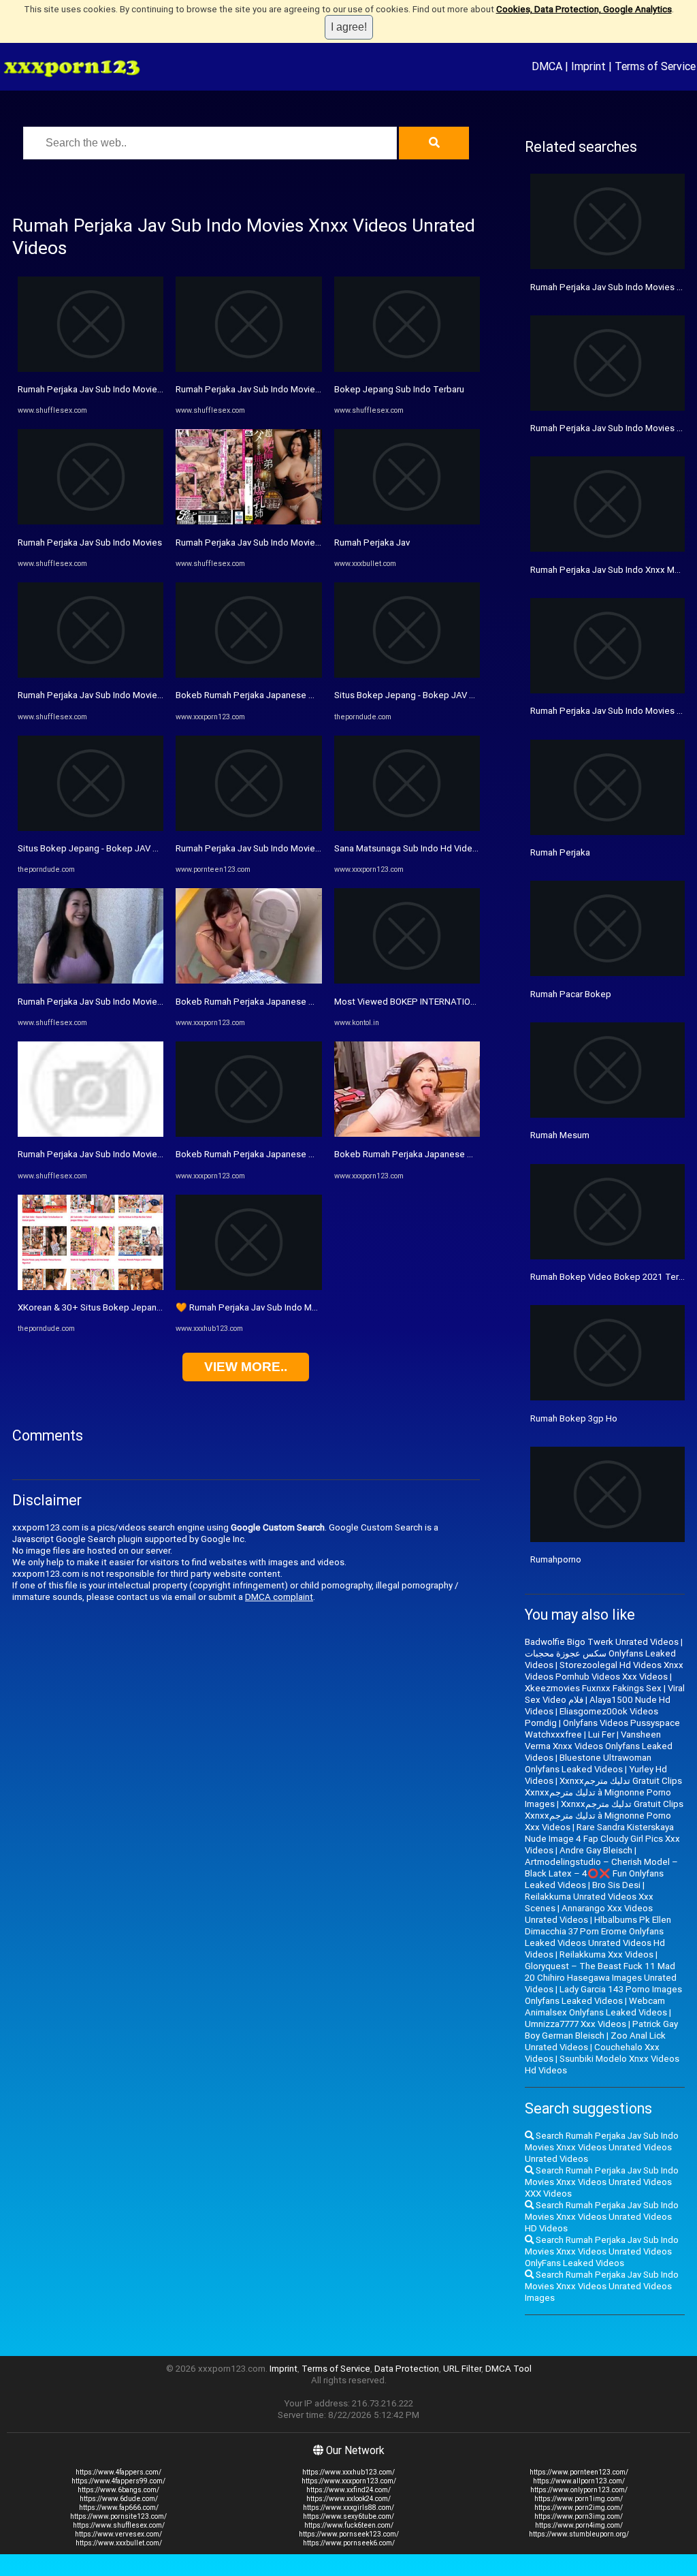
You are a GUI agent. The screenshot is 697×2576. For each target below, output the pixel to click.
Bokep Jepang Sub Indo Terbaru (399, 389)
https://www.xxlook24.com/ (348, 2499)
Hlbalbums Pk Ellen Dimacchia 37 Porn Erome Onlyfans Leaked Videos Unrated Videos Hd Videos (598, 1937)
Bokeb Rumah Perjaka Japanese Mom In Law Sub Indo (285, 695)
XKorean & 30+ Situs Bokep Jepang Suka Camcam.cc (125, 1307)
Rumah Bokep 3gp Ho (574, 1418)
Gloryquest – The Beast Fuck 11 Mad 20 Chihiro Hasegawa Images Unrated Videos (601, 1978)
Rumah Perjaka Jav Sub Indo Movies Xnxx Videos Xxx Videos (140, 1002)
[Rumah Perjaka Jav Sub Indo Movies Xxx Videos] (91, 675)
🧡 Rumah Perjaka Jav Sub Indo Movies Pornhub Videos (288, 1307)
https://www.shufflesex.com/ (119, 2525)
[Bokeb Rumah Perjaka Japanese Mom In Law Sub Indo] (248, 675)
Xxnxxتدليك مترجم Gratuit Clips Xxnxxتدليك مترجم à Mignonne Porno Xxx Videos (604, 1816)
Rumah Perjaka (560, 852)
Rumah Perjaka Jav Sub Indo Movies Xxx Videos (114, 695)
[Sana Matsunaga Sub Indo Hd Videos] (407, 828)
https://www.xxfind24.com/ (348, 2490)
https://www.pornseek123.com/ (349, 2534)
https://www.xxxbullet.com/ (119, 2543)
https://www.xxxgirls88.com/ (348, 2508)
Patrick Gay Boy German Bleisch (601, 2030)
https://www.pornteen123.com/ (579, 2472)
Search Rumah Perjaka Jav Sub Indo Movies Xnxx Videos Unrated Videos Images (602, 2286)
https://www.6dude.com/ (119, 2499)
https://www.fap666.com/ (119, 2508)
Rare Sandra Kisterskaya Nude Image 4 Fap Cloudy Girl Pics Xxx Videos (602, 1839)
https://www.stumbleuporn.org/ (579, 2534)
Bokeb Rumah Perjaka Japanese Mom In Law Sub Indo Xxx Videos (308, 1154)
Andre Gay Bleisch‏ (596, 1850)
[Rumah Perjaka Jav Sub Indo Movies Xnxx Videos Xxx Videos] (91, 980)
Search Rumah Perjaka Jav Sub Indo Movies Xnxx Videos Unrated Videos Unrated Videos (602, 2147)
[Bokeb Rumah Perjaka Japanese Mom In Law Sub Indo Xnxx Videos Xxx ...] (248, 980)
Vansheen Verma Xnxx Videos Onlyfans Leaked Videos (599, 1746)
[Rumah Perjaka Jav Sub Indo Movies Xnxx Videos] (91, 1134)
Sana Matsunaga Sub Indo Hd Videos (408, 848)
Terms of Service (655, 66)
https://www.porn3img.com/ (579, 2516)
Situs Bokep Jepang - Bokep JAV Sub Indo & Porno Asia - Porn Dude (155, 848)
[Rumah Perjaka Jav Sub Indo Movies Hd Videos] (91, 369)
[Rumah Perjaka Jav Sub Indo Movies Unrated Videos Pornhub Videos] (248, 369)
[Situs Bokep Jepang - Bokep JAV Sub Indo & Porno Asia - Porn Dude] (91, 828)
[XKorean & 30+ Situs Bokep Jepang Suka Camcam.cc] (91, 1287)
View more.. (246, 1367)
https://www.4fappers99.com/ (118, 2481)
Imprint (588, 66)
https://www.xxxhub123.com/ (348, 2472)
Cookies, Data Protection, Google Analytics (584, 9)
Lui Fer (601, 1734)
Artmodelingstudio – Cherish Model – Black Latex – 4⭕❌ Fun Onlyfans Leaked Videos (601, 1873)
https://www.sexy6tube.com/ (348, 2516)
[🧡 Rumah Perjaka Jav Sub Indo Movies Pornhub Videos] (248, 1287)
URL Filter (462, 2369)
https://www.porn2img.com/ (579, 2508)
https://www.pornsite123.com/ (118, 2516)
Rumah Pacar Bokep (571, 994)
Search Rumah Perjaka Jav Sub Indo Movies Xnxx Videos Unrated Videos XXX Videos (602, 2182)
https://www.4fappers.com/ (118, 2472)
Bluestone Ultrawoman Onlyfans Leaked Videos (588, 1763)
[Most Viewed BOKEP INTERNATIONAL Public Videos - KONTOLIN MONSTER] (407, 980)
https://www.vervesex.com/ (118, 2534)
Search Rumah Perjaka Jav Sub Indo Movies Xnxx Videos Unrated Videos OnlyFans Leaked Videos (602, 2251)
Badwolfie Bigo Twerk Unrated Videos (602, 1642)
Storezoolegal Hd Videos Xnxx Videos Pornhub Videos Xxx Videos (604, 1671)
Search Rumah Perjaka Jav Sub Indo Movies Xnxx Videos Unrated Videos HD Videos (602, 2217)
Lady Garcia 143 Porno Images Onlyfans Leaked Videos (603, 1995)
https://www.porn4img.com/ (579, 2525)
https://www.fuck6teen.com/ (349, 2525)
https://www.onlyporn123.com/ (579, 2490)
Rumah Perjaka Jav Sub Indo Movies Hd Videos (112, 389)
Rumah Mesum (560, 1135)
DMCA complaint (279, 1597)
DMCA (547, 66)
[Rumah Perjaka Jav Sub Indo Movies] (91, 521)
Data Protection (407, 2369)
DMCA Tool (508, 2369)
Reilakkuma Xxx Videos (606, 1954)
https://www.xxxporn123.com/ (349, 2481)
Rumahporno (556, 1559)
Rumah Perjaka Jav (372, 543)
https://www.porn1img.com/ (579, 2499)
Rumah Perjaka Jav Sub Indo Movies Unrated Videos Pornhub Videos (314, 389)
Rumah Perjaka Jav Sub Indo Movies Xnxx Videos (116, 1154)
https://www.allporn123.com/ (579, 2481)
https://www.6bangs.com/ (118, 2490)
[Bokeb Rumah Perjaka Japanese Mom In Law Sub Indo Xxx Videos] (248, 1134)
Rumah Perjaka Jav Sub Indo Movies (90, 543)
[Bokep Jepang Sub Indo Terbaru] (407, 369)
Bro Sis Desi (616, 1885)
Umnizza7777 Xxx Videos (576, 2024)
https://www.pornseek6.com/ (349, 2543)
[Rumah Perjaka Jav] (407, 521)
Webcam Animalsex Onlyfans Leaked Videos (596, 2007)
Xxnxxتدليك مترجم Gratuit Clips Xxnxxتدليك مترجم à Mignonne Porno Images (603, 1792)
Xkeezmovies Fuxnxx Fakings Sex (593, 1688)
